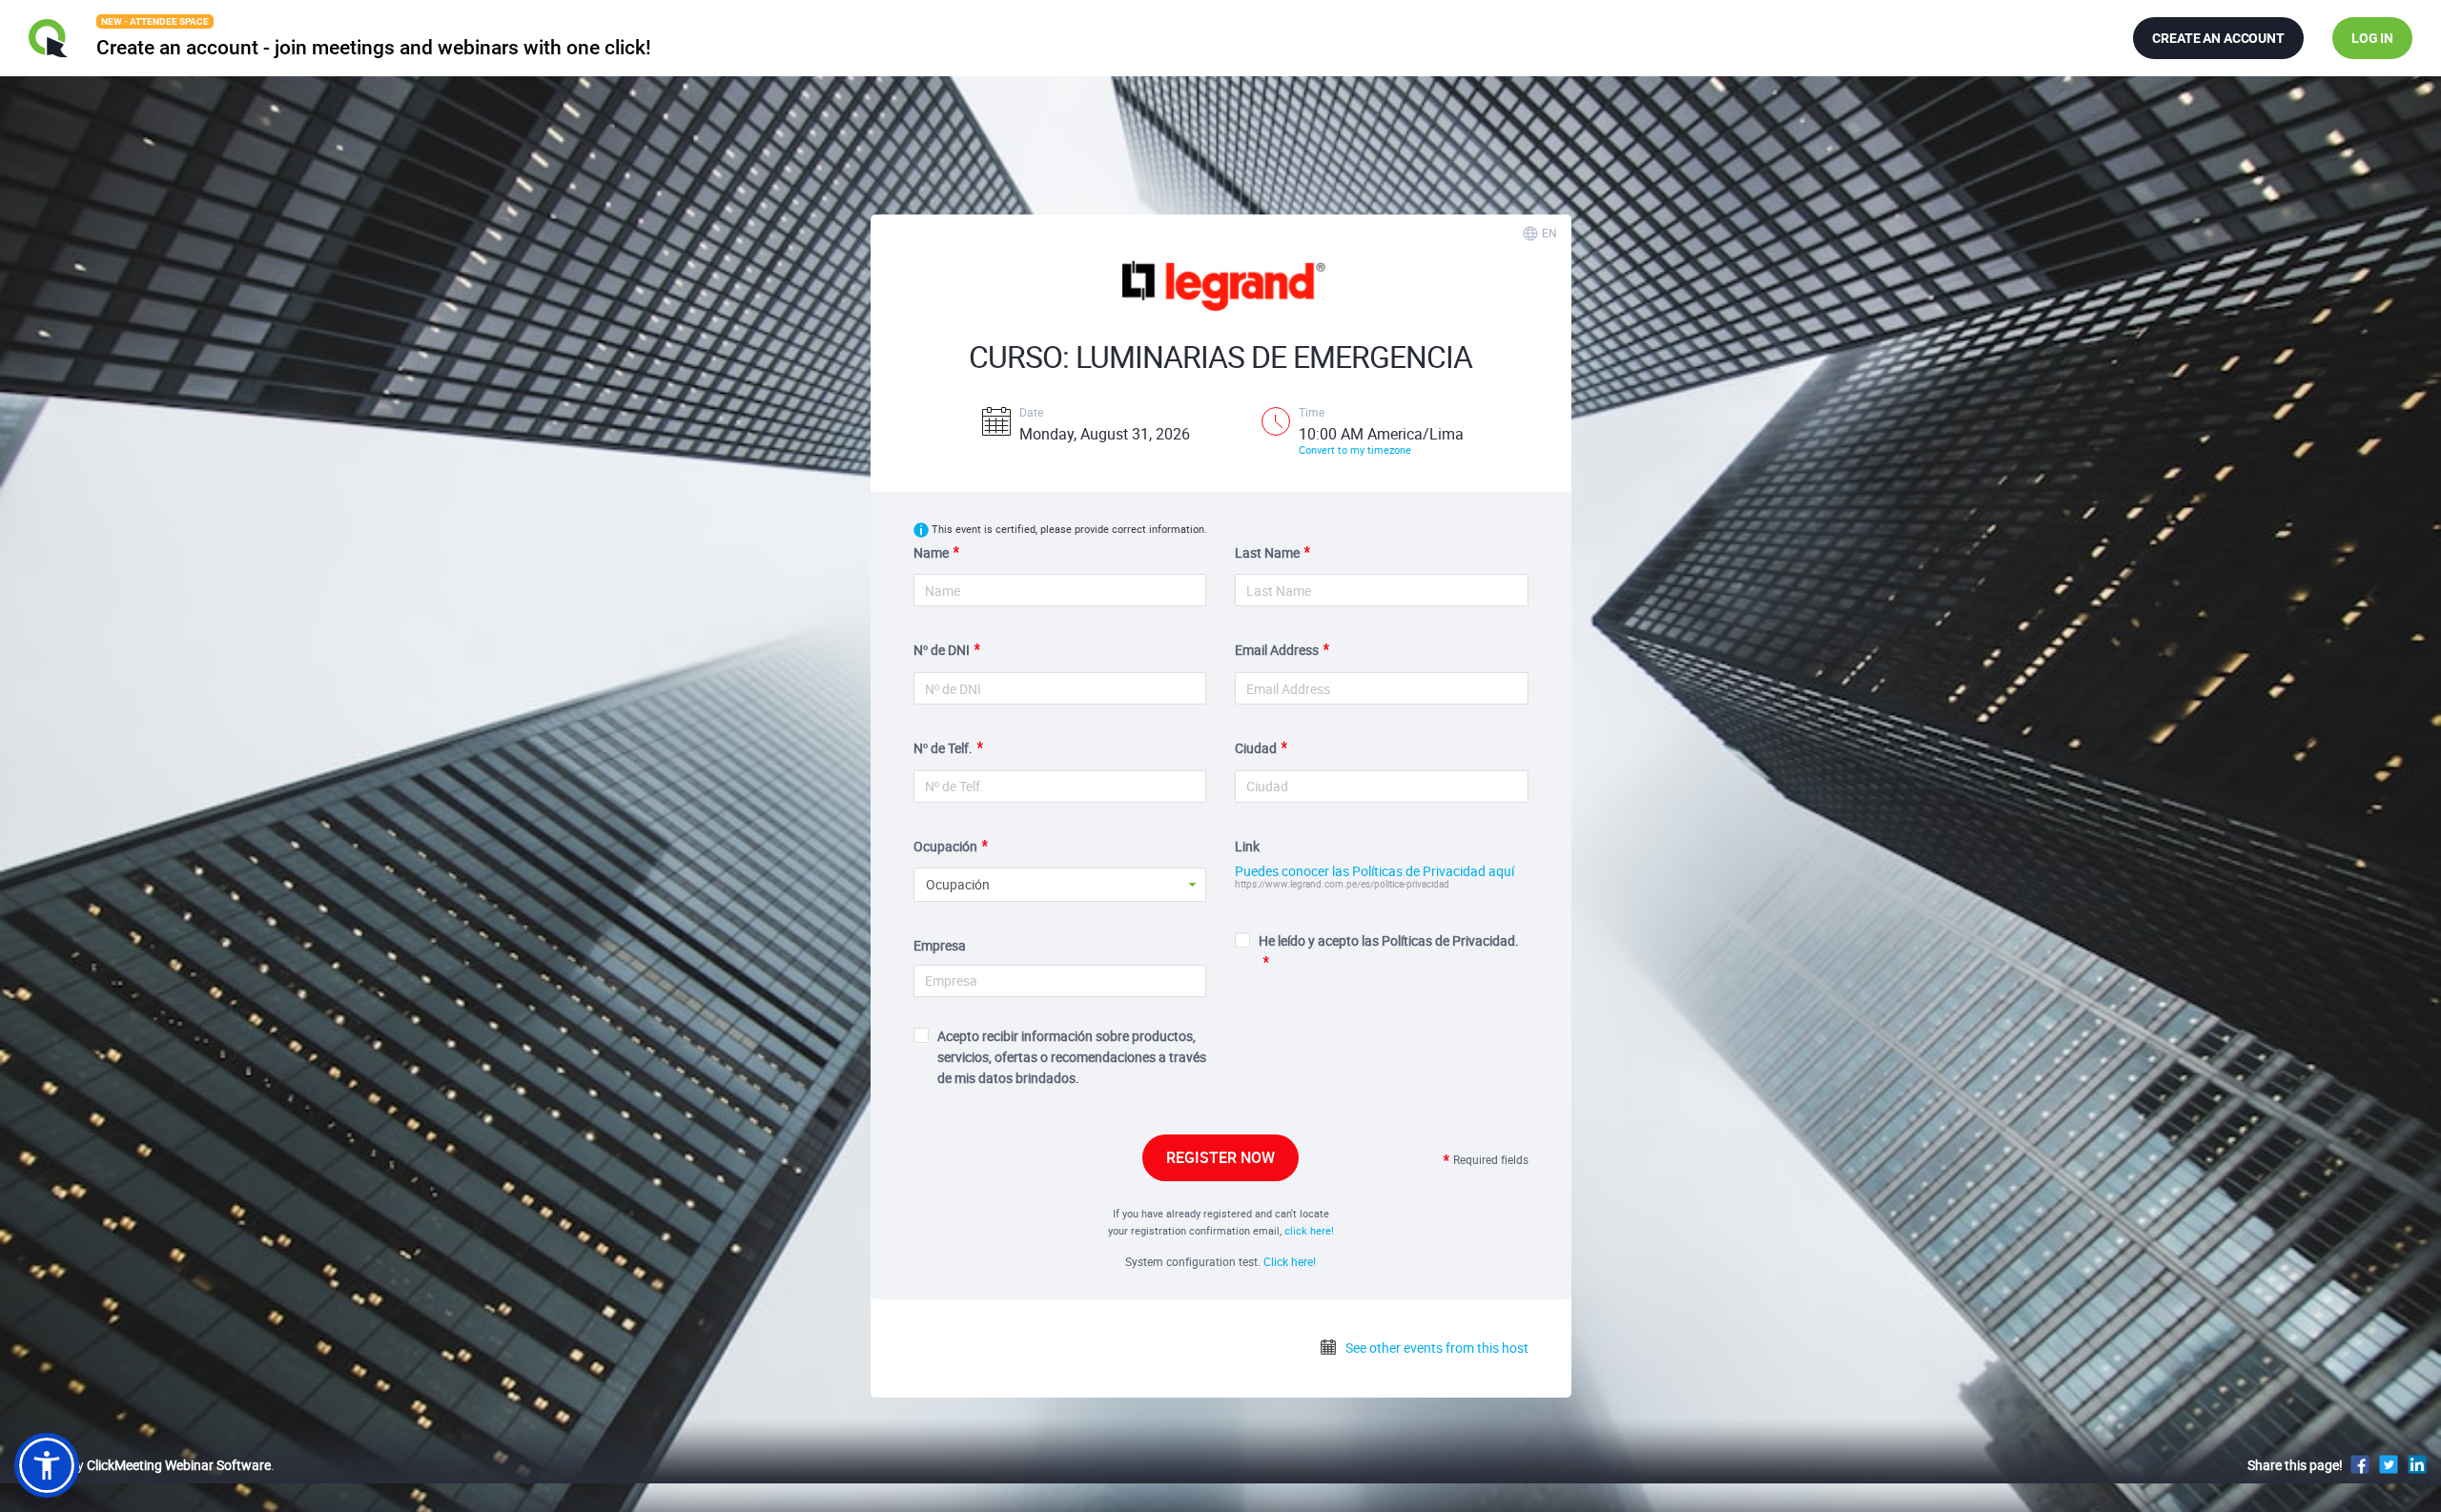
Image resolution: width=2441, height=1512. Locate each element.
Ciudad (1256, 748)
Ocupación (945, 846)
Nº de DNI (942, 650)
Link (1247, 846)
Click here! (1290, 1261)
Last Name (1267, 552)
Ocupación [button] (958, 884)
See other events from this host (1436, 1348)
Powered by (143, 1465)
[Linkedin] (2417, 1464)
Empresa (940, 945)
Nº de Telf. (943, 748)
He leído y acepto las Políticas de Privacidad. (1389, 940)
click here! (1309, 1230)
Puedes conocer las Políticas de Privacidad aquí (1374, 871)
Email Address (1277, 650)
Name (931, 552)
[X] (2389, 1464)
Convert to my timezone (1355, 450)
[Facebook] (2360, 1464)
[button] (47, 1465)
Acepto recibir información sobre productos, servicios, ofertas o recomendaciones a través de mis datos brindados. (1072, 1057)
